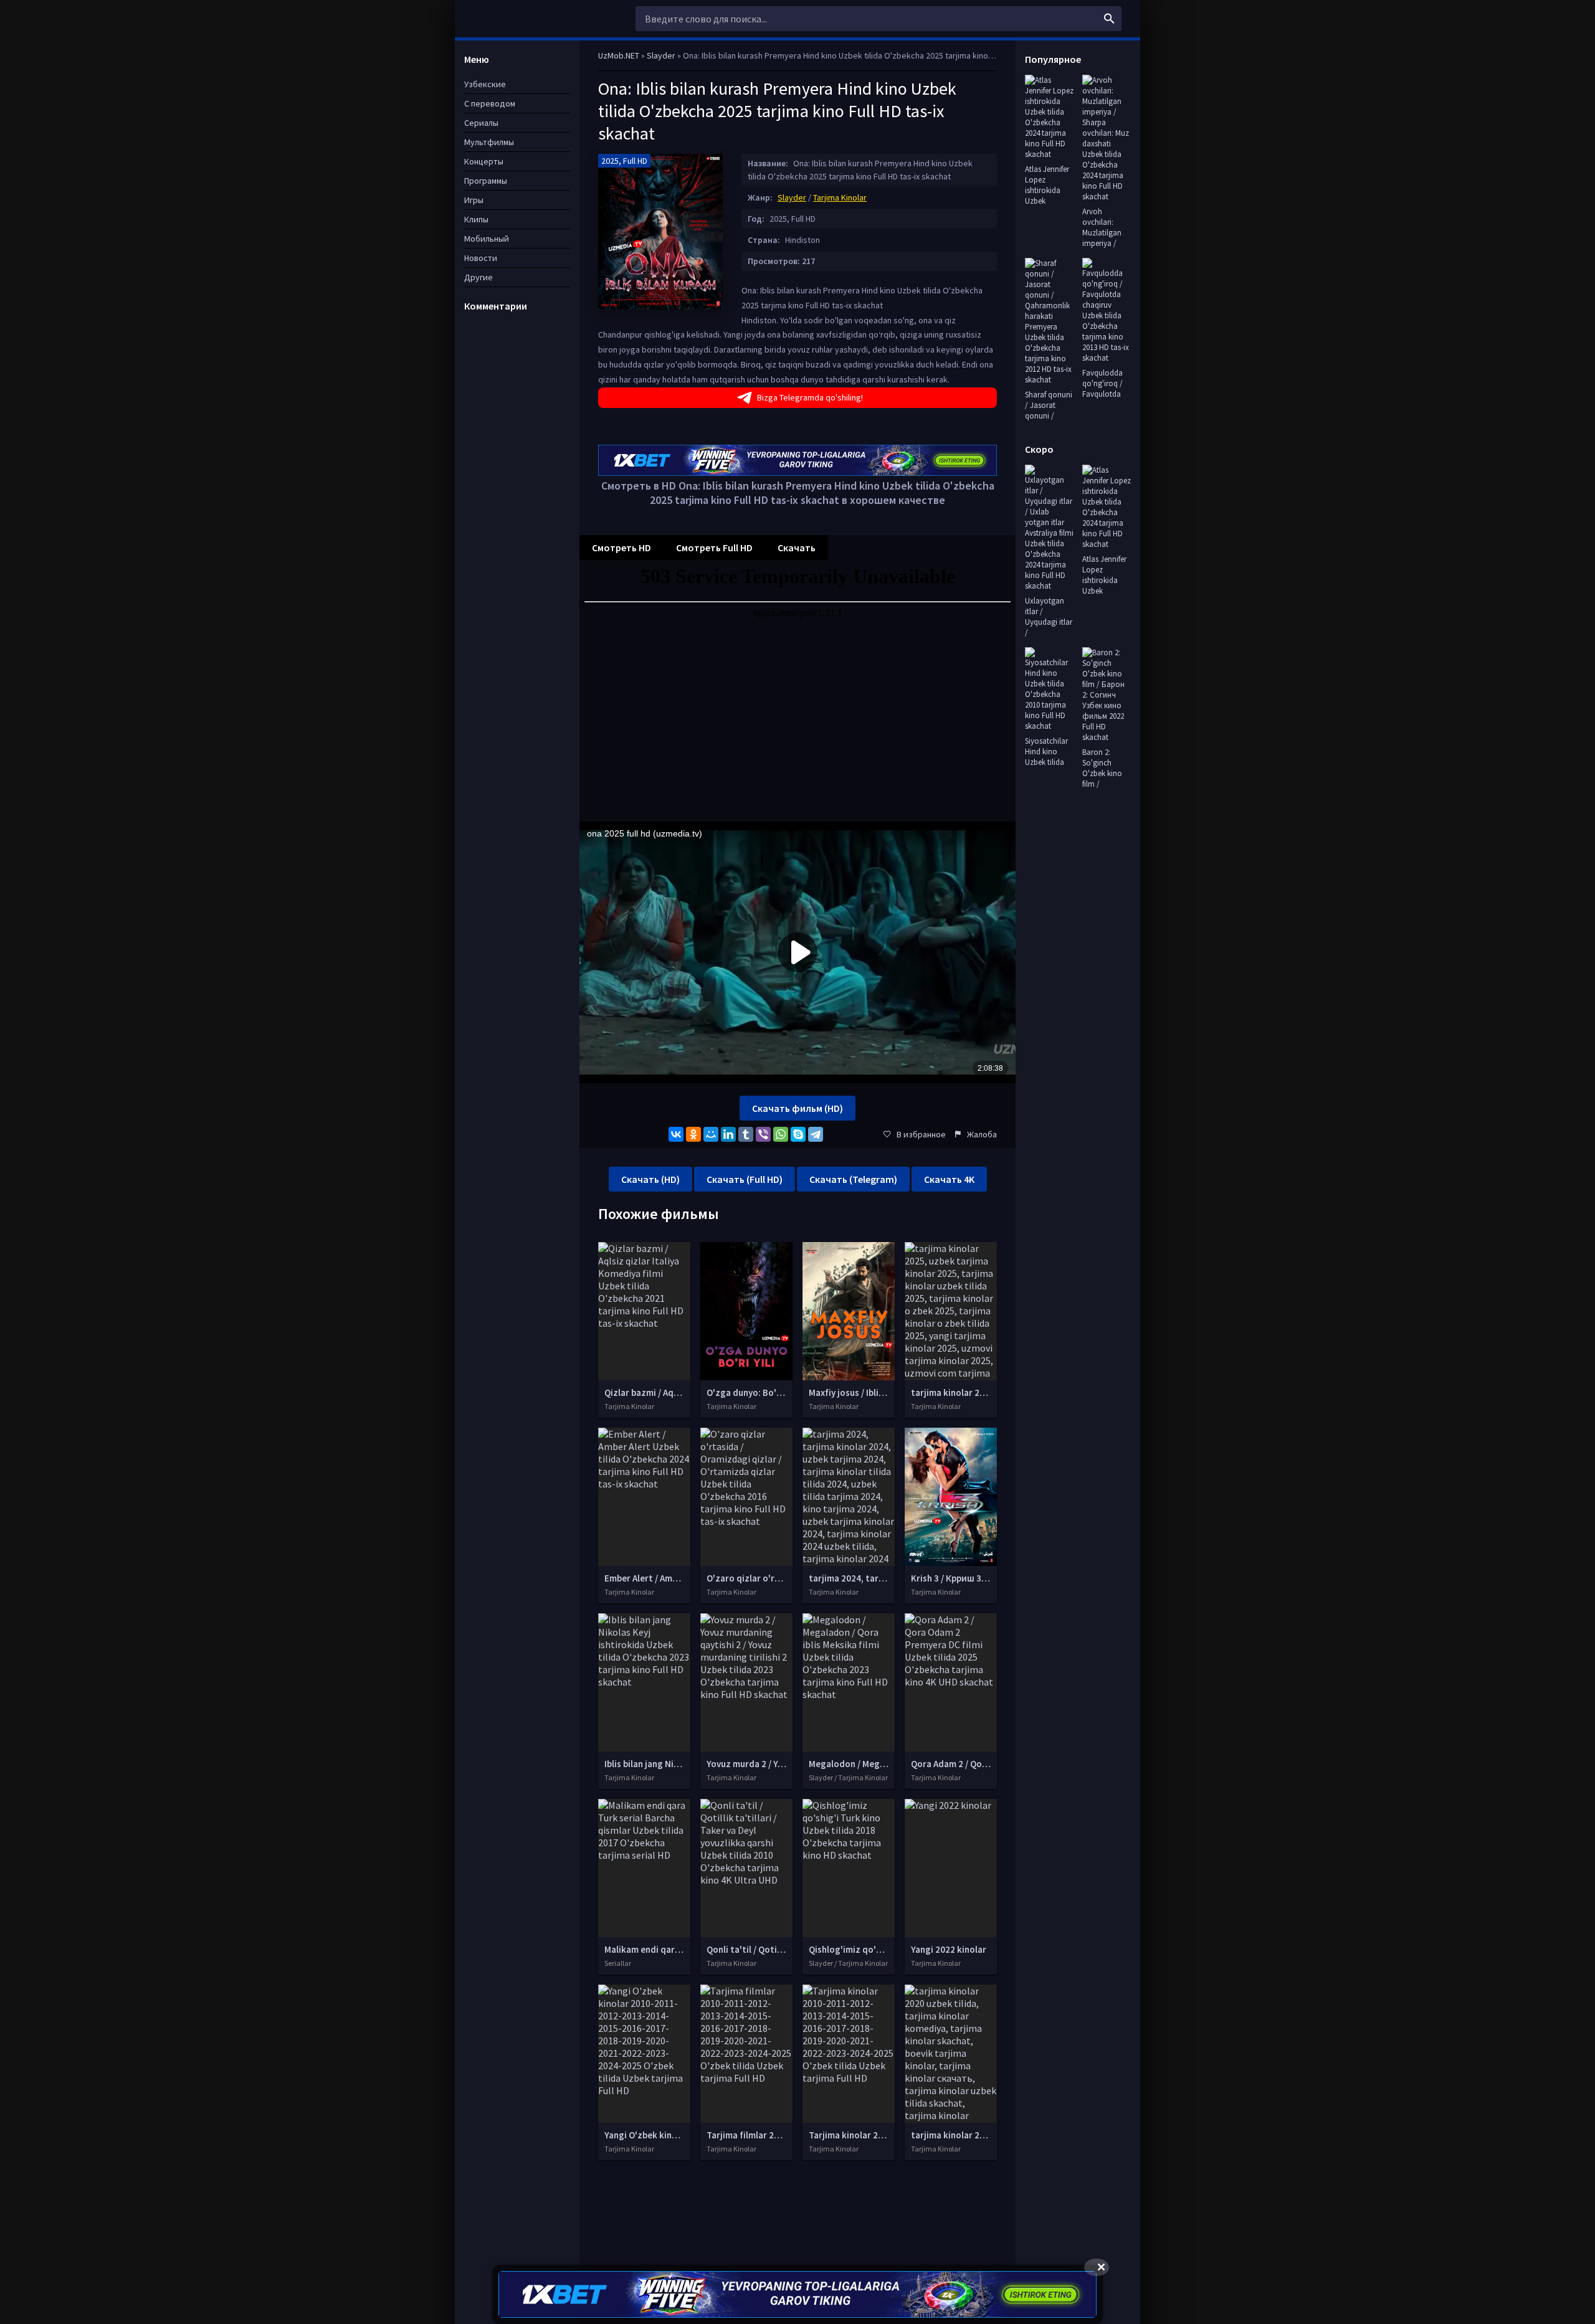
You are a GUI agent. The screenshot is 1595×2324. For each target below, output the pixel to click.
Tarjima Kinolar (840, 197)
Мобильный (487, 239)
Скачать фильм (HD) (797, 1108)
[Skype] (798, 1134)
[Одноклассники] (693, 1134)
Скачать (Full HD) (745, 1179)
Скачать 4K (949, 1179)
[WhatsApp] (781, 1134)
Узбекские (485, 84)
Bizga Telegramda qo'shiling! (810, 397)
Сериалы (481, 123)
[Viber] (763, 1134)
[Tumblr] (746, 1134)
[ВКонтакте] (676, 1134)
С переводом (490, 103)
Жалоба (982, 1134)
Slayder (792, 197)
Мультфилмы (489, 142)
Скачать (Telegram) (853, 1179)
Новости (481, 258)
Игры (474, 200)
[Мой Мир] (711, 1134)
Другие (478, 277)
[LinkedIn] (728, 1134)
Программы (486, 181)
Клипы (476, 219)
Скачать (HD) (650, 1179)
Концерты (484, 161)
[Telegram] (816, 1134)
